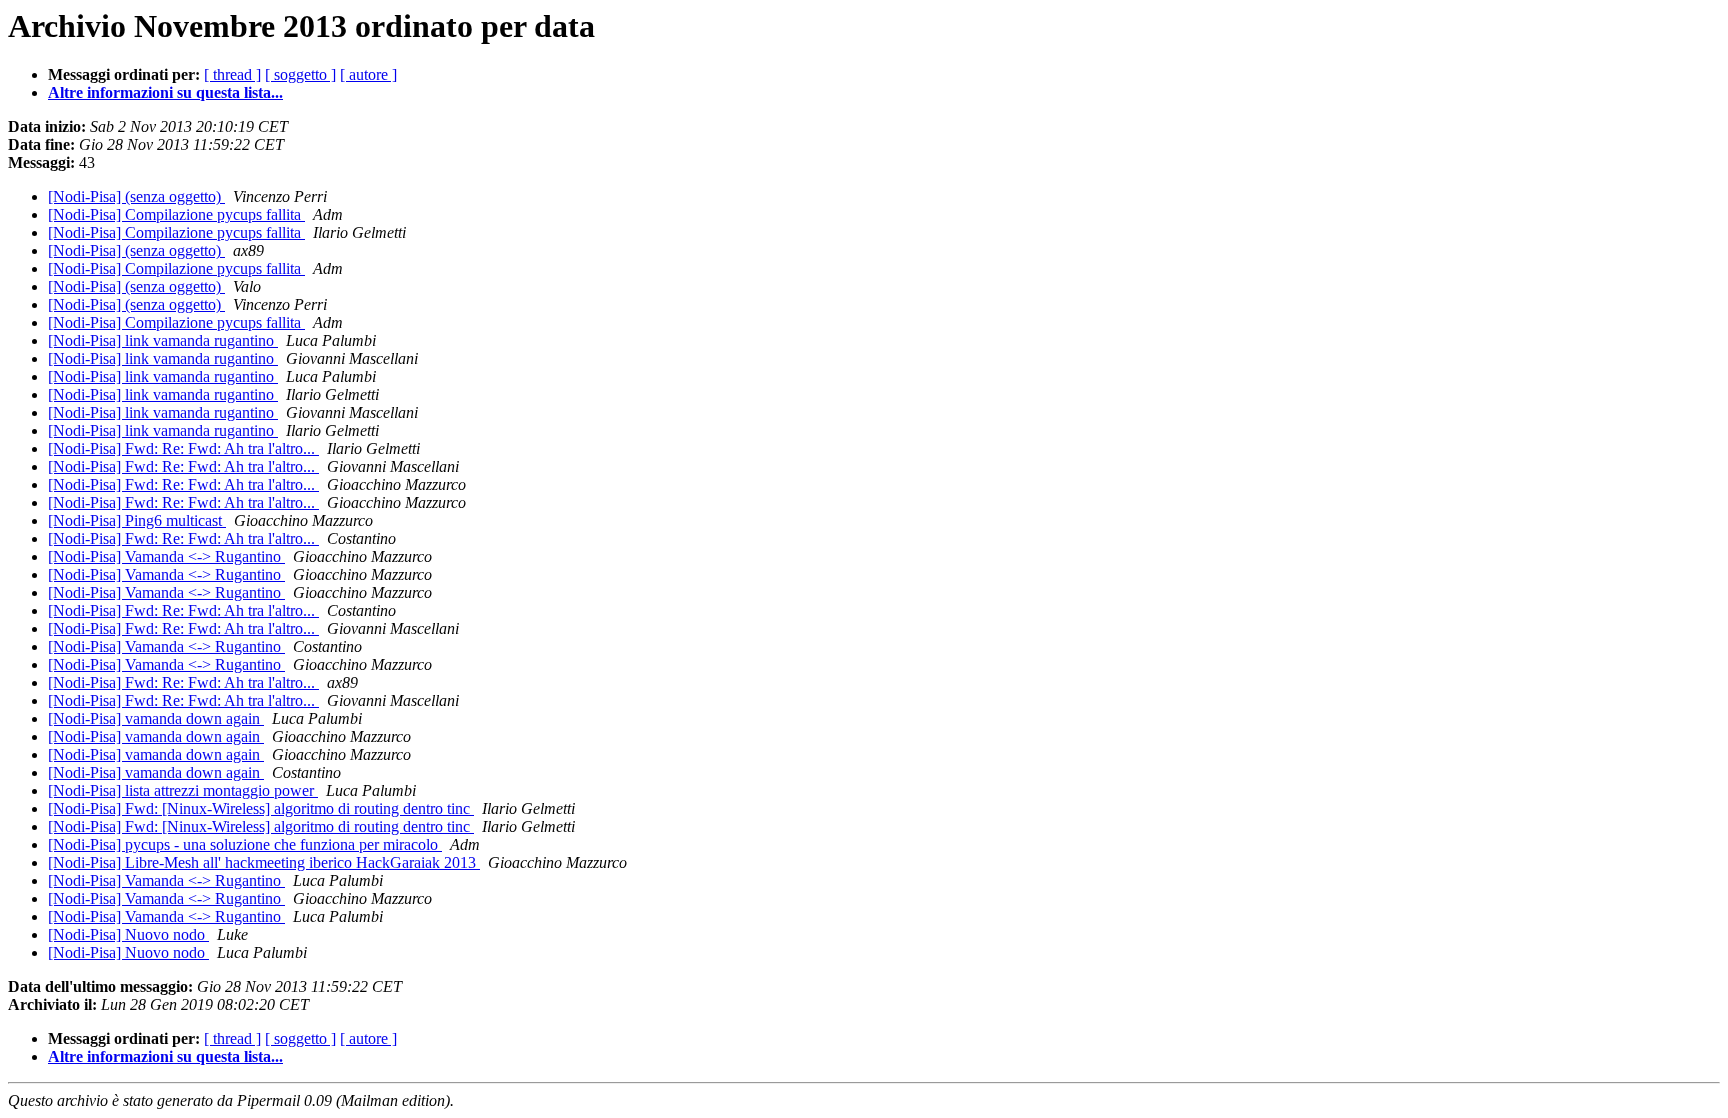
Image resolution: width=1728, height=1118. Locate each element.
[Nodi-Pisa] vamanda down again (156, 718)
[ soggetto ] (300, 74)
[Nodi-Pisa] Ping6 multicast (137, 520)
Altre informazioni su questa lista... (165, 92)
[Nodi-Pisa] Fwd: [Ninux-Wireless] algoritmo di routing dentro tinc (261, 808)
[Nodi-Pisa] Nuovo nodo (128, 934)
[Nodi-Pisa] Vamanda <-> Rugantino (166, 556)
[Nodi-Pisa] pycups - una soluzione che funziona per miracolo (245, 844)
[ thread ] (232, 74)
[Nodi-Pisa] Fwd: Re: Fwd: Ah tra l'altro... (183, 448)
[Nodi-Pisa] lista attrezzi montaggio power (183, 790)
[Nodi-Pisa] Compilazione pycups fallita (176, 214)
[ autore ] (368, 74)
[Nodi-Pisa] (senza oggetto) (136, 196)
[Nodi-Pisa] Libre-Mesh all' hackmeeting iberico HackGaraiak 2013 (264, 862)
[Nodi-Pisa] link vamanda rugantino (163, 340)
